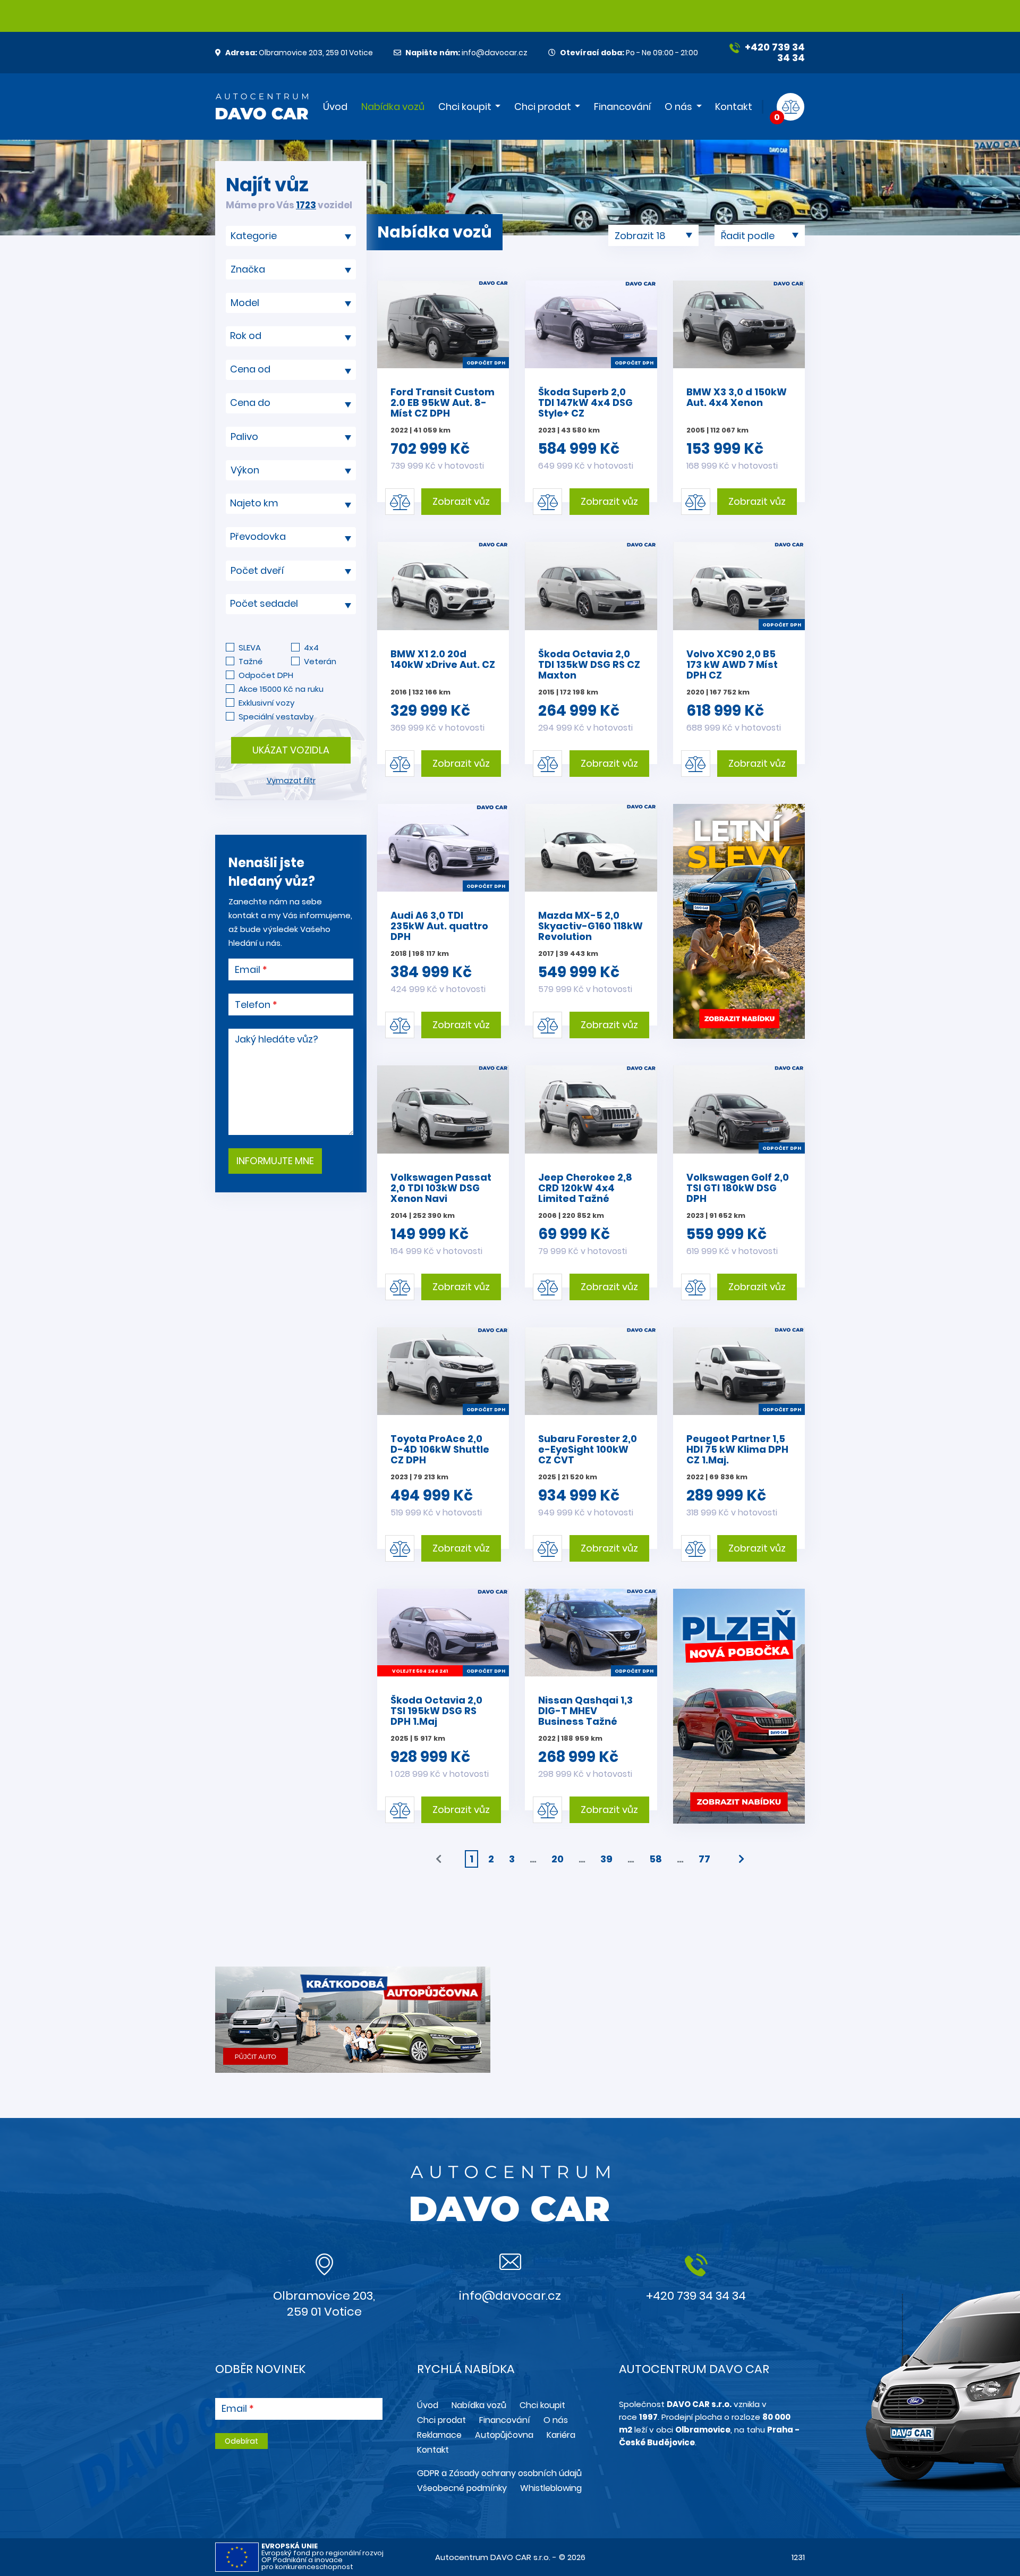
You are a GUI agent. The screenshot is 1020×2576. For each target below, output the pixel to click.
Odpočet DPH (266, 675)
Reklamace (439, 2435)
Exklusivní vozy (266, 703)
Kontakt (734, 107)
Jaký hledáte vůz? (277, 1039)
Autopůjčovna (504, 2435)
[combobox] (291, 236)
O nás (678, 107)
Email (248, 970)
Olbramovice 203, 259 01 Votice (299, 53)
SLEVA (250, 647)
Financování (622, 107)
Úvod (335, 107)
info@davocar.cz (466, 53)
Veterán (320, 661)
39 (606, 1859)
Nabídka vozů (393, 107)
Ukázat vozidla (291, 750)
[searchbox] (287, 236)
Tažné (250, 661)
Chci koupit (465, 107)
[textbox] (291, 336)
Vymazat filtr (291, 781)
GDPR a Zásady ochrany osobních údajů (499, 2473)
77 (704, 1859)
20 (558, 1859)
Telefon (253, 1005)
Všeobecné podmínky (462, 2488)
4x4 (311, 647)
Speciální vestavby (276, 717)
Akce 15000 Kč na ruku (281, 689)
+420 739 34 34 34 (774, 52)
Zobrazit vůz (461, 501)
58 (656, 1859)
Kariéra (561, 2435)
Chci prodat (543, 107)
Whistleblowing (551, 2488)
